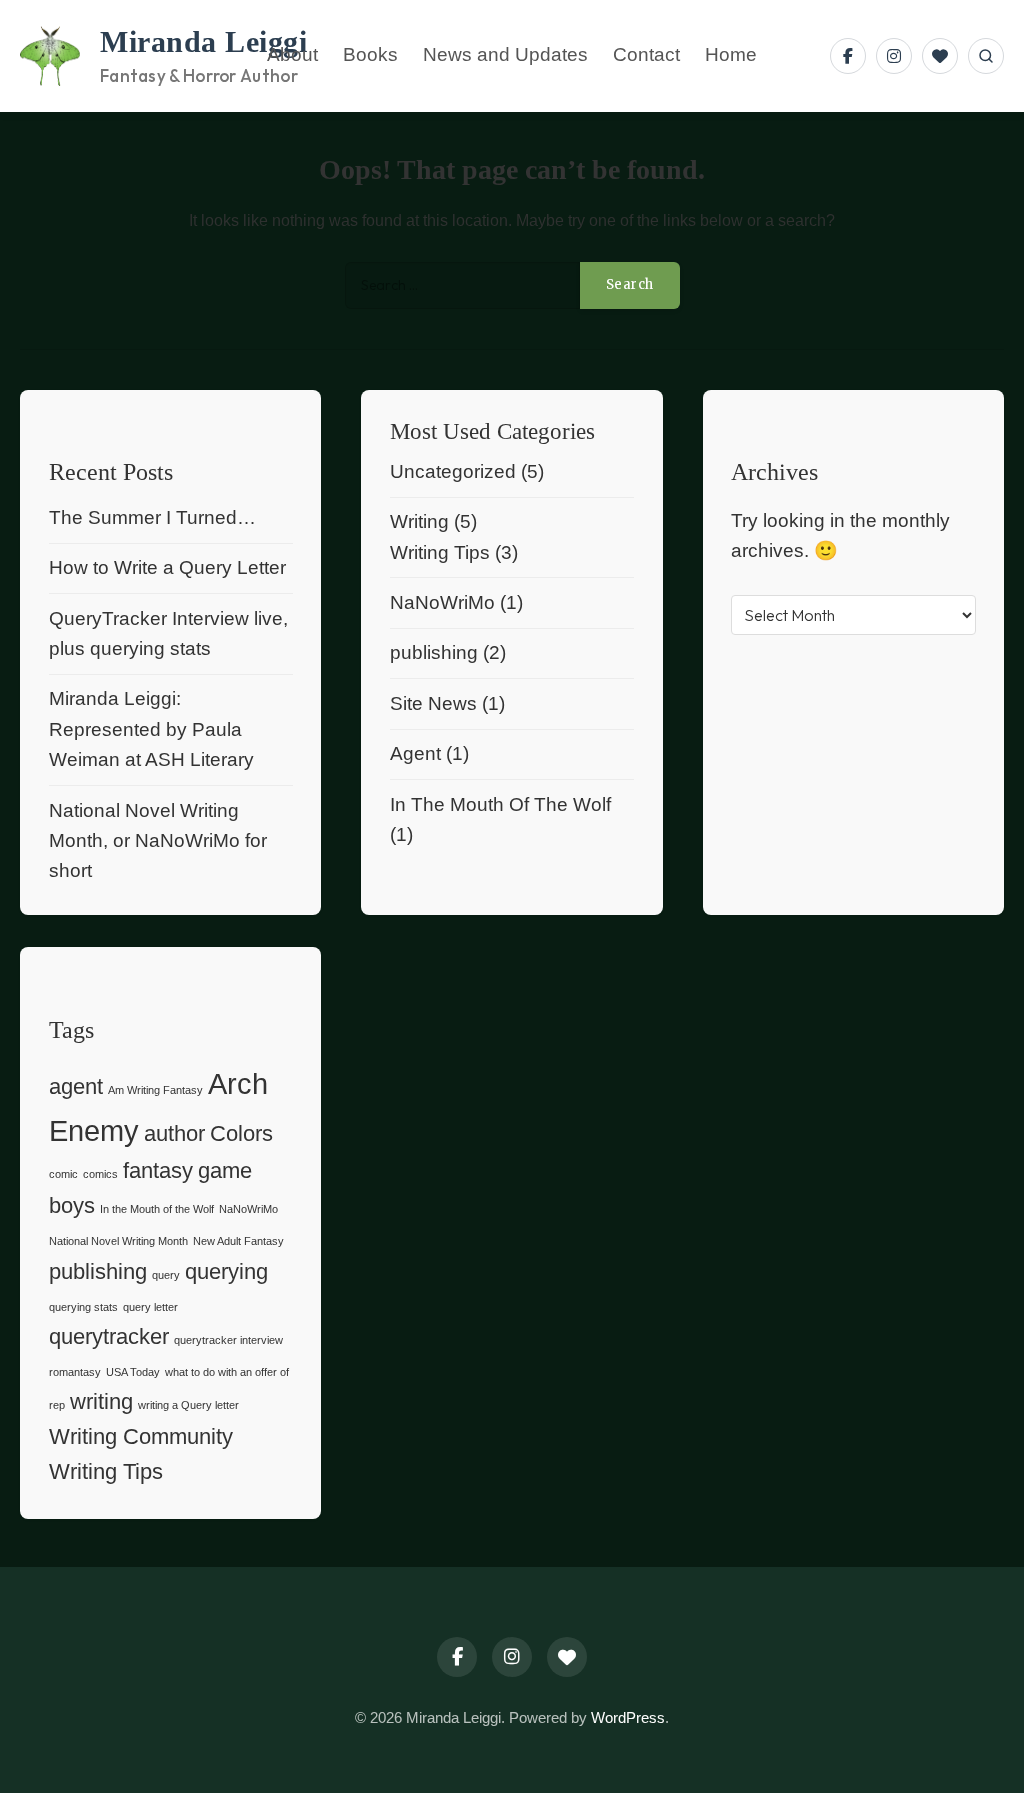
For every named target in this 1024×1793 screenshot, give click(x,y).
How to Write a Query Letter (167, 567)
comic (63, 1174)
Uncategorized (453, 471)
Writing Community (141, 1436)
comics (100, 1174)
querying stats (83, 1307)
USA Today (133, 1372)
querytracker (109, 1336)
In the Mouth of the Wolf (157, 1209)
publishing (434, 652)
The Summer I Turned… (152, 517)
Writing (419, 521)
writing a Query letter (188, 1405)
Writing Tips (440, 552)
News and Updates (505, 55)
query (166, 1275)
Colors (241, 1133)
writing (101, 1401)
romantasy (75, 1372)
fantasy (158, 1170)
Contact (646, 55)
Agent (415, 753)
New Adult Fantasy (238, 1241)
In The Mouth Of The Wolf (500, 804)
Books (370, 55)
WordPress (628, 1717)
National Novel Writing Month (118, 1241)
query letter (150, 1307)
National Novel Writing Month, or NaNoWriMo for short (158, 841)
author (174, 1133)
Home (731, 55)
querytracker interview (228, 1340)
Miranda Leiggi (203, 42)
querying (226, 1271)
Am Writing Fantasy (155, 1090)
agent (76, 1086)
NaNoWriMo (442, 602)
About (292, 55)
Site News (433, 703)
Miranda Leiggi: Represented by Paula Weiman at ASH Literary (151, 729)
